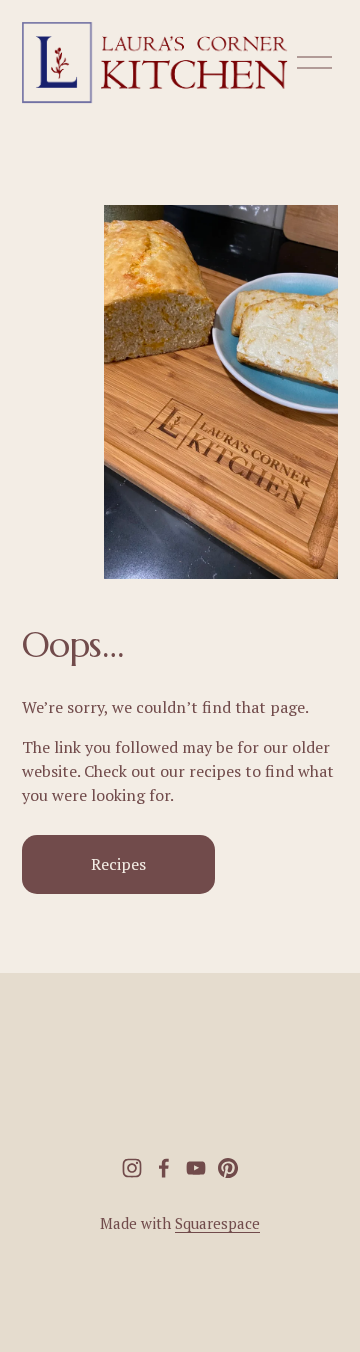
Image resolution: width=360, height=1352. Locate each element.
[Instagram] (132, 1168)
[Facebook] (164, 1168)
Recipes (118, 864)
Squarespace (217, 1223)
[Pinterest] (228, 1168)
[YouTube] (196, 1168)
